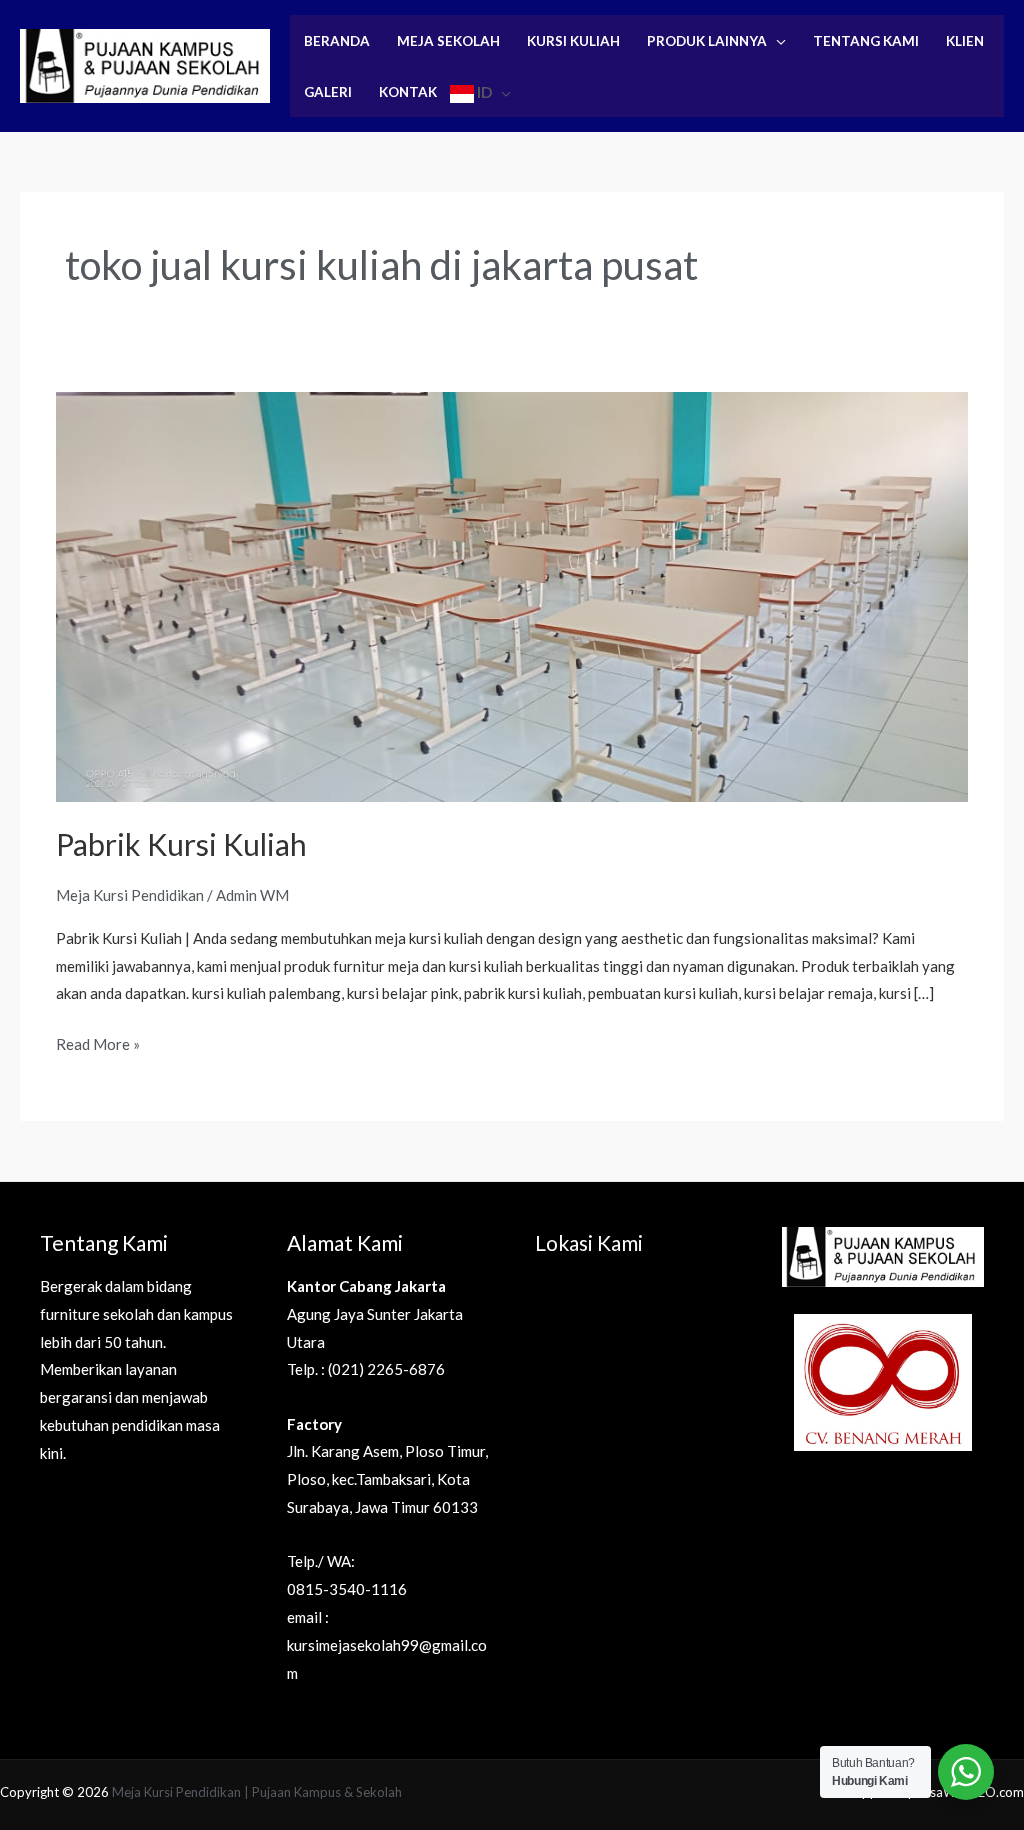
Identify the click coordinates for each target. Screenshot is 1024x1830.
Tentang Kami (866, 41)
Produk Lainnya (707, 41)
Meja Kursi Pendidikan (130, 895)
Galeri (328, 92)
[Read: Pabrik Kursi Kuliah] (512, 595)
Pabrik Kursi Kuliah (181, 844)
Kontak (408, 92)
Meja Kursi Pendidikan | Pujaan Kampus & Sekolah (257, 1792)
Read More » (98, 1042)
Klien (965, 41)
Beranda (337, 41)
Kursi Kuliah (573, 41)
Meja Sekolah (448, 41)
